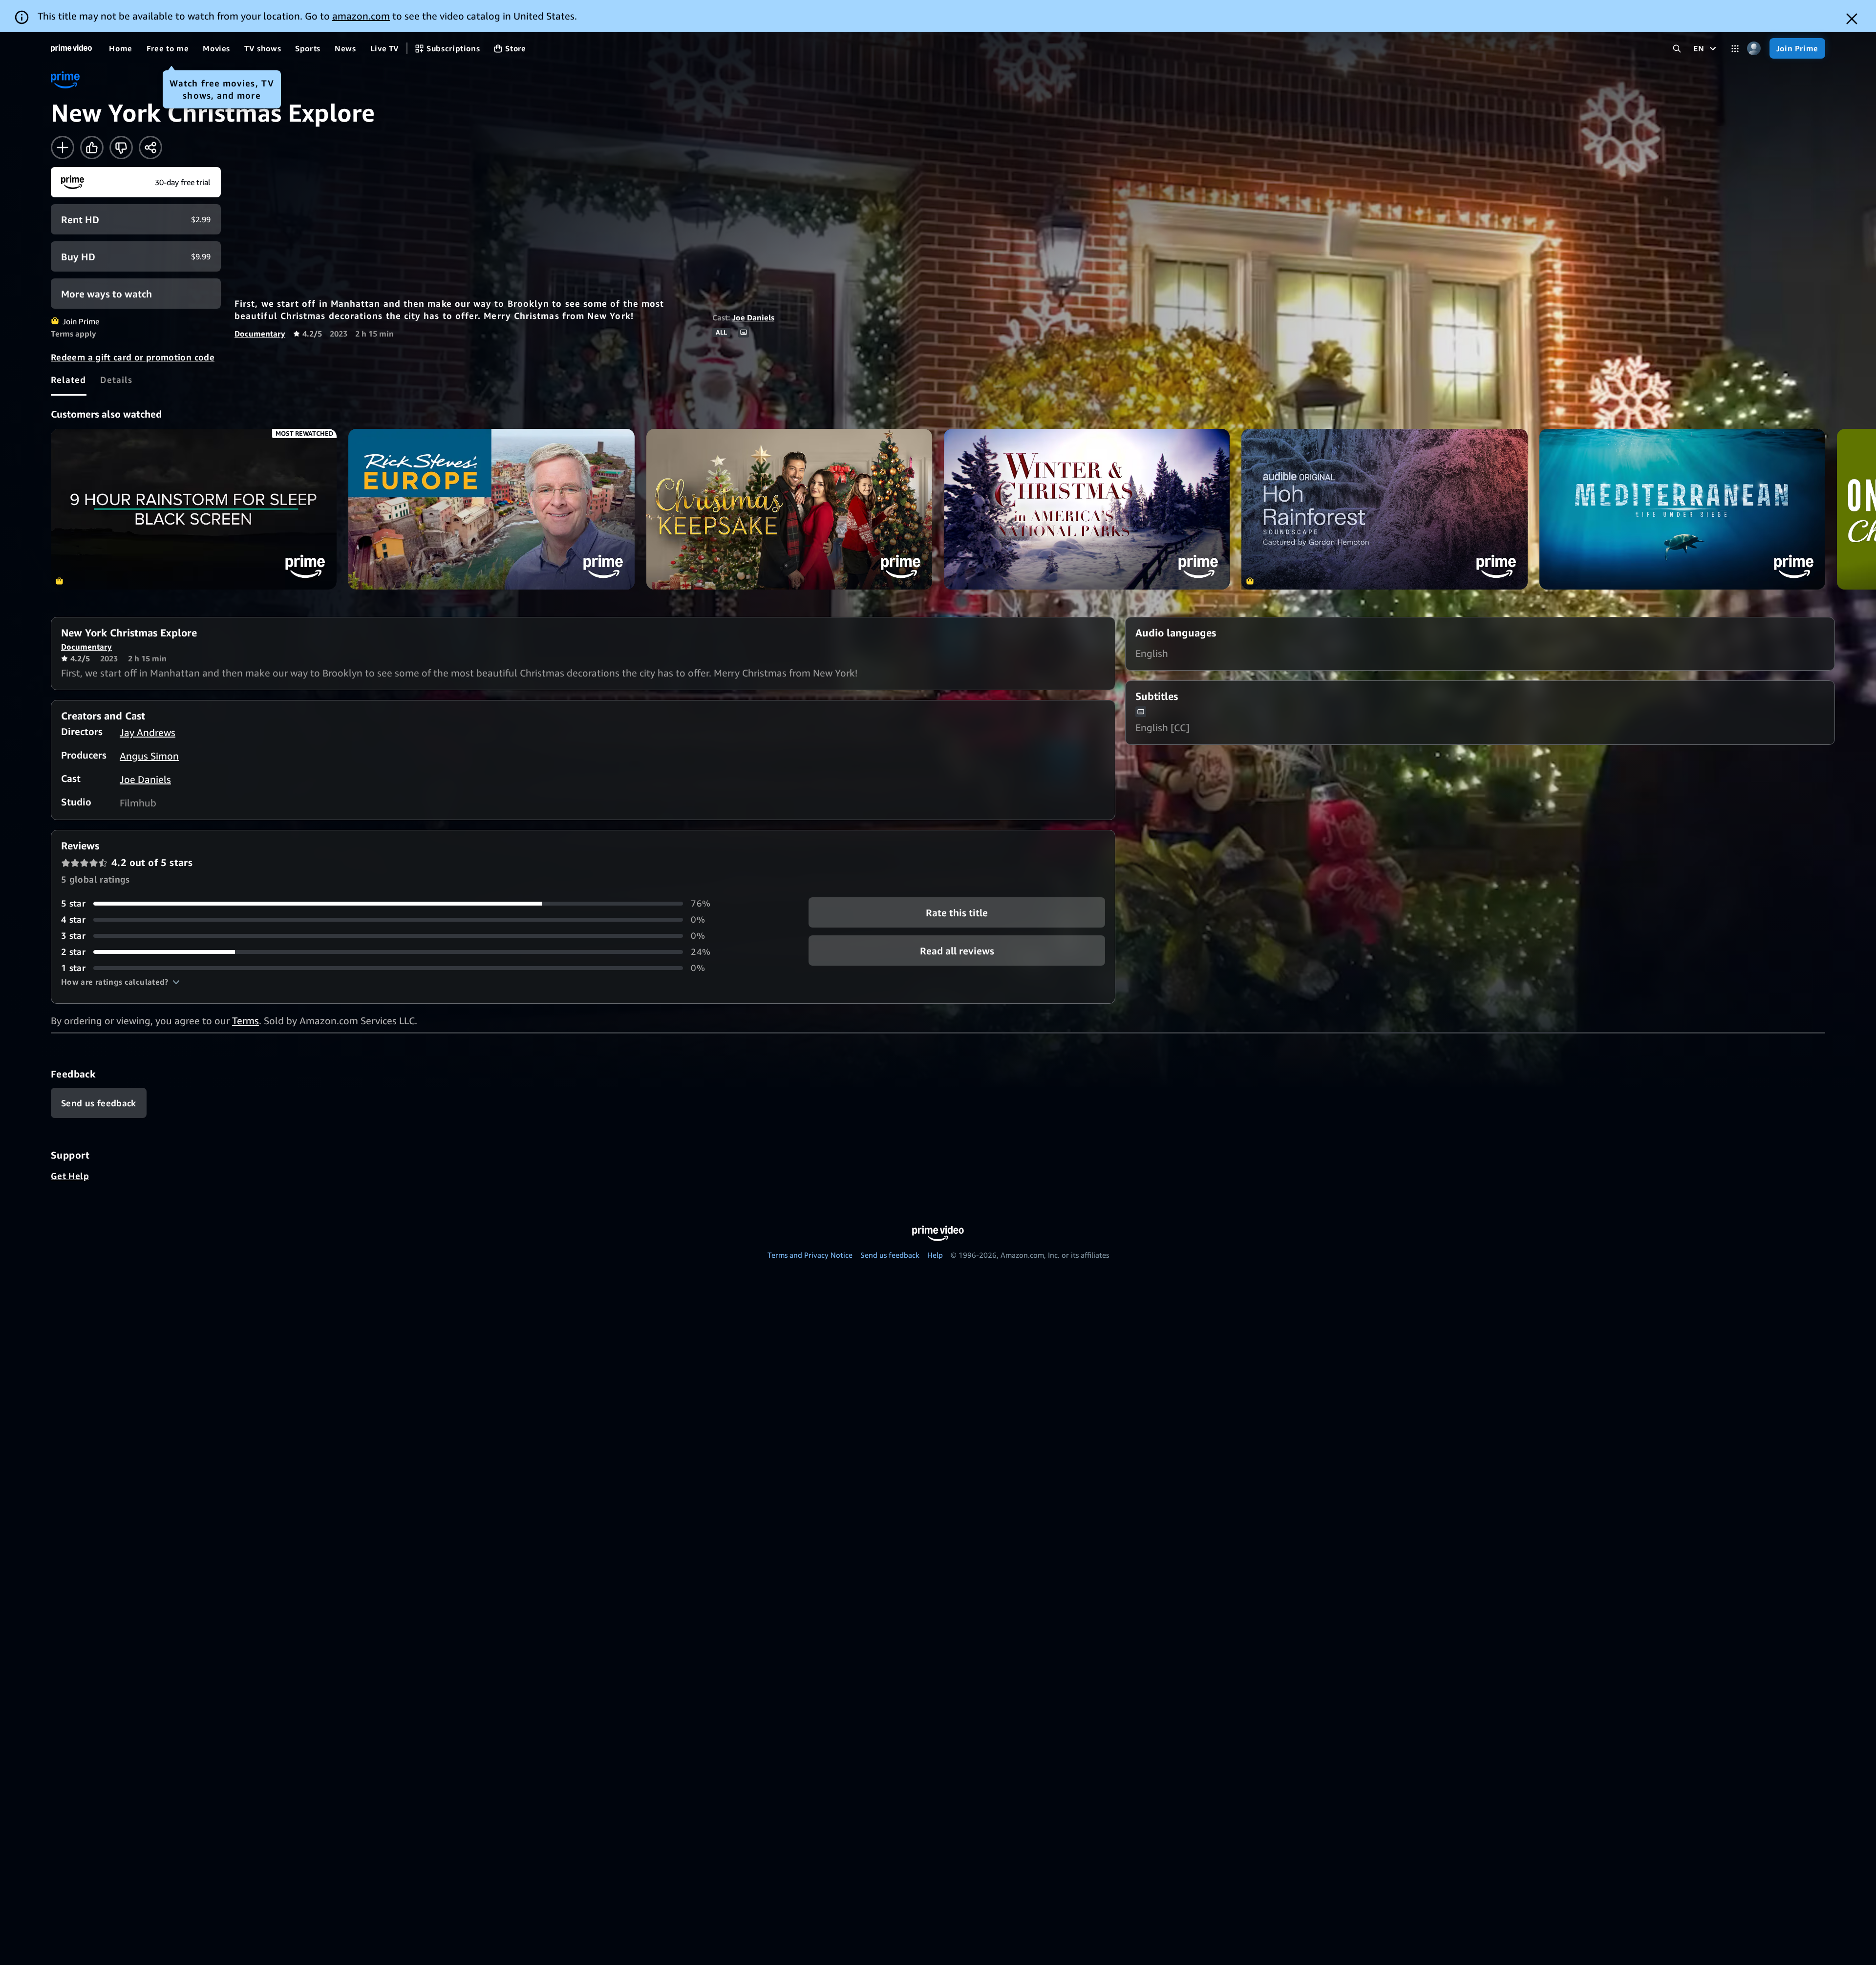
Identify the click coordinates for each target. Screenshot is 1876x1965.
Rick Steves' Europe (491, 509)
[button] (120, 982)
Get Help (70, 1176)
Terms (245, 1021)
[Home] (71, 48)
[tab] (69, 380)
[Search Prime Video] (1677, 49)
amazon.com (361, 16)
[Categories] (1735, 49)
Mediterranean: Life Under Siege (1682, 509)
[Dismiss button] (1852, 19)
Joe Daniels (753, 317)
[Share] (150, 148)
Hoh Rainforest (1384, 509)
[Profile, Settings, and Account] (1754, 49)
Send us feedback (890, 1255)
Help (935, 1255)
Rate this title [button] (957, 913)
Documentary (260, 334)
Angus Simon (149, 756)
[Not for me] (121, 148)
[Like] (92, 148)
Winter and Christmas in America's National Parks (1087, 509)
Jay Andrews (148, 732)
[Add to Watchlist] (63, 148)
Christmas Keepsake (789, 509)
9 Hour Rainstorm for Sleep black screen (194, 509)
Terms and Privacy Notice (810, 1255)
